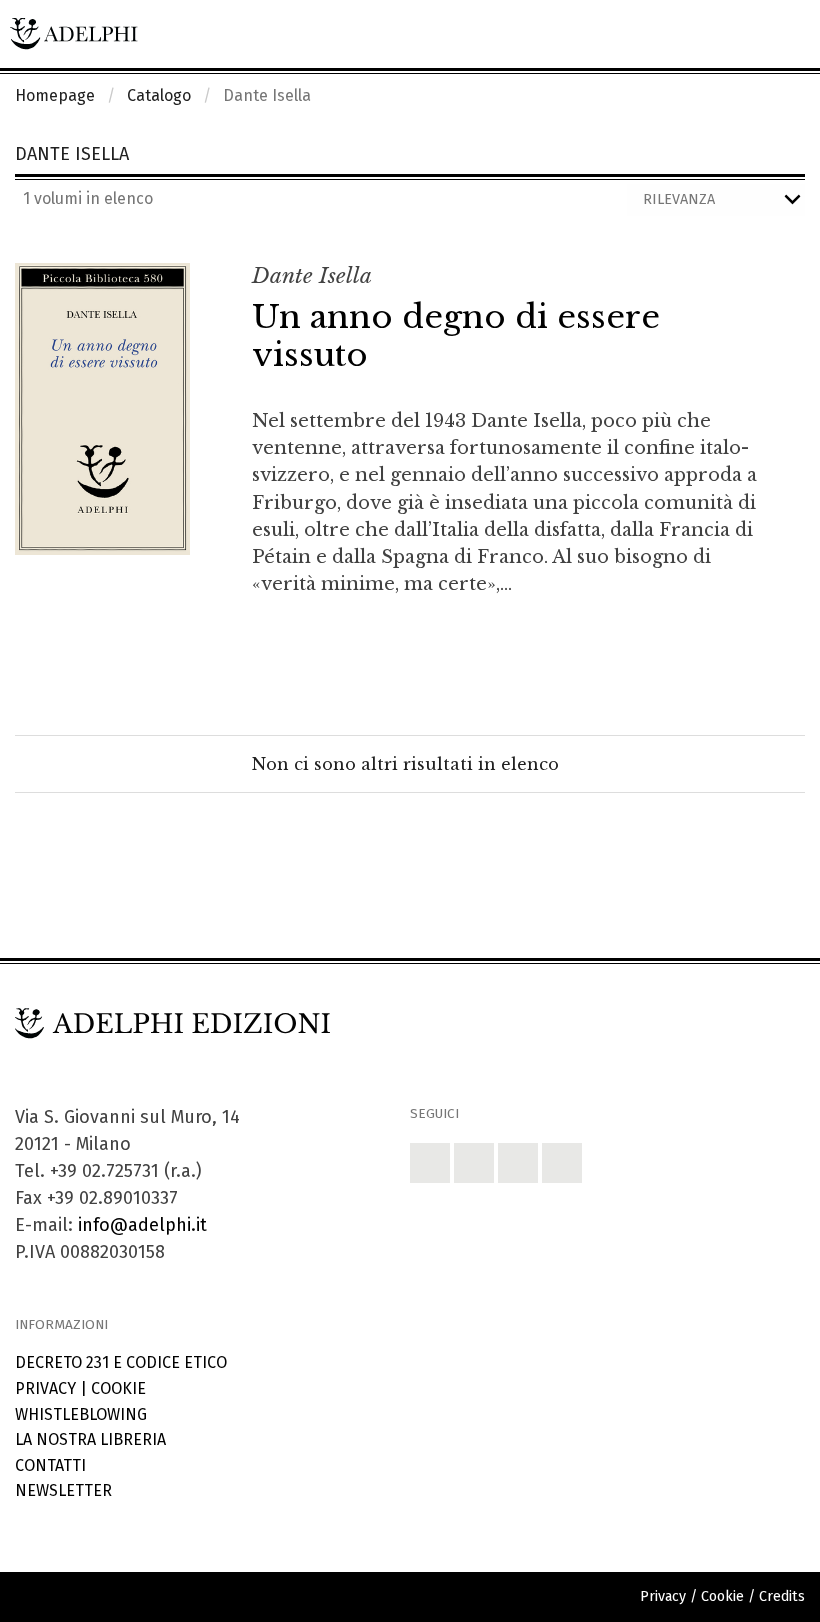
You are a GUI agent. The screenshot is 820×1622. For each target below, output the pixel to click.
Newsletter (63, 1490)
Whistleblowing (81, 1414)
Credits (782, 1596)
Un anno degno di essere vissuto (456, 336)
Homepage (55, 95)
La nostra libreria (90, 1439)
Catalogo (159, 95)
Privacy (45, 1388)
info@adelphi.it (142, 1225)
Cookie (118, 1388)
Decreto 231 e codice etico (121, 1362)
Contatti (50, 1465)
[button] (430, 1163)
